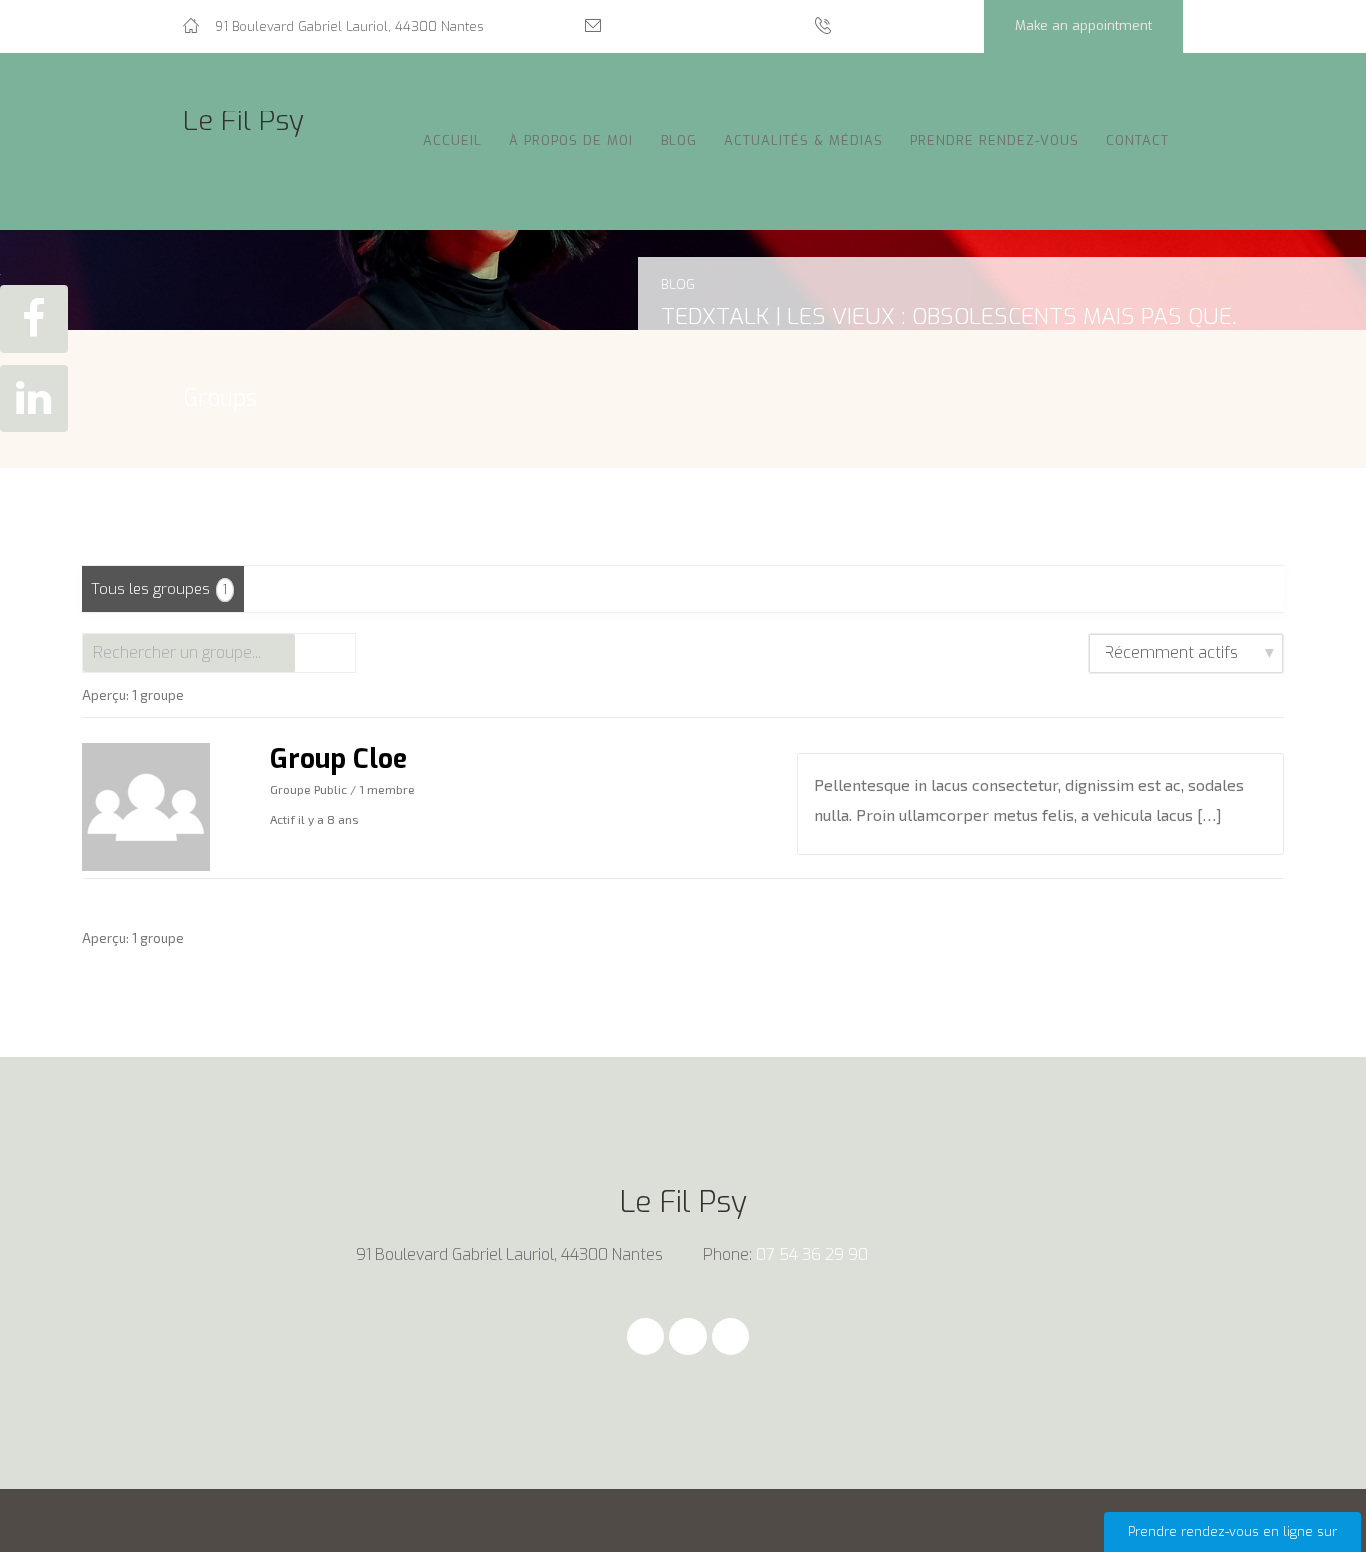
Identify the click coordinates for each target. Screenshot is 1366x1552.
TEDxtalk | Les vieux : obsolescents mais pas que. (949, 316)
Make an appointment (1083, 25)
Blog (679, 140)
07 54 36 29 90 (896, 26)
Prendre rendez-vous (994, 140)
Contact (1137, 140)
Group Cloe (338, 759)
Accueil (452, 140)
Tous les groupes (159, 589)
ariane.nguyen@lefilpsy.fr (694, 26)
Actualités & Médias (803, 140)
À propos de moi (571, 140)
